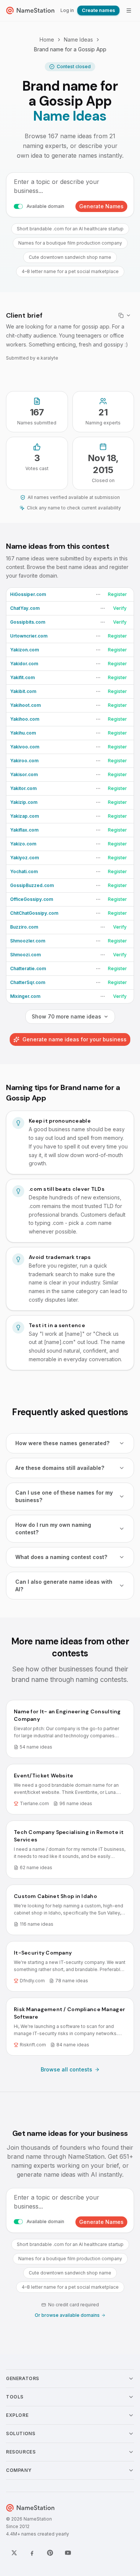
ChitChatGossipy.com (34, 913)
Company (19, 2470)
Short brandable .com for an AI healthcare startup (70, 229)
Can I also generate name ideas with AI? (64, 1585)
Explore (17, 2415)
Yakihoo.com (25, 719)
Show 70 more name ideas (66, 1016)
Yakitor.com (23, 788)
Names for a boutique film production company (70, 243)
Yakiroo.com (24, 761)
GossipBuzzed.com (32, 885)
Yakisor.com (24, 774)
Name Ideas (78, 40)
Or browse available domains (67, 2315)
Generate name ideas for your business (74, 1039)
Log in (67, 10)
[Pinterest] (50, 2553)
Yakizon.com (24, 650)
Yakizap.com (24, 816)
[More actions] (98, 594)
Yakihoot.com (25, 705)
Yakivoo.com (25, 747)
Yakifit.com (22, 677)
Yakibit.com (23, 691)
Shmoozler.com (28, 941)
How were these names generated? (62, 1443)
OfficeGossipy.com (32, 899)
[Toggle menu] (129, 10)
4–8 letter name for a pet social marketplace (70, 271)
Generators (23, 2378)
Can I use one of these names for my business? (64, 1496)
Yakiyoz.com (24, 858)
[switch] (18, 206)
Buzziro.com (24, 927)
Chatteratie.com (28, 968)
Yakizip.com (24, 802)
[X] (14, 2553)
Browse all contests (66, 2069)
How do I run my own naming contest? (53, 1528)
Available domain (45, 206)
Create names (98, 10)
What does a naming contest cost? (61, 1557)
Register (117, 594)
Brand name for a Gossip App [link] (70, 49)
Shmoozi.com (25, 955)
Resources (21, 2452)
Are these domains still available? (60, 1468)
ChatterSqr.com (28, 982)
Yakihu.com (23, 733)
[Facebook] (32, 2553)
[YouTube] (68, 2553)
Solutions (21, 2433)
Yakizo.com (23, 844)
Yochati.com (24, 871)
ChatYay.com (25, 608)
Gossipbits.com (28, 622)
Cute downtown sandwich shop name (70, 257)
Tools (15, 2397)
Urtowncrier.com (29, 636)
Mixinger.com (25, 996)
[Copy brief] (125, 315)
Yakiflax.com (24, 830)
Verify (120, 608)
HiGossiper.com (28, 594)
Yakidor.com (24, 664)
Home (47, 40)
